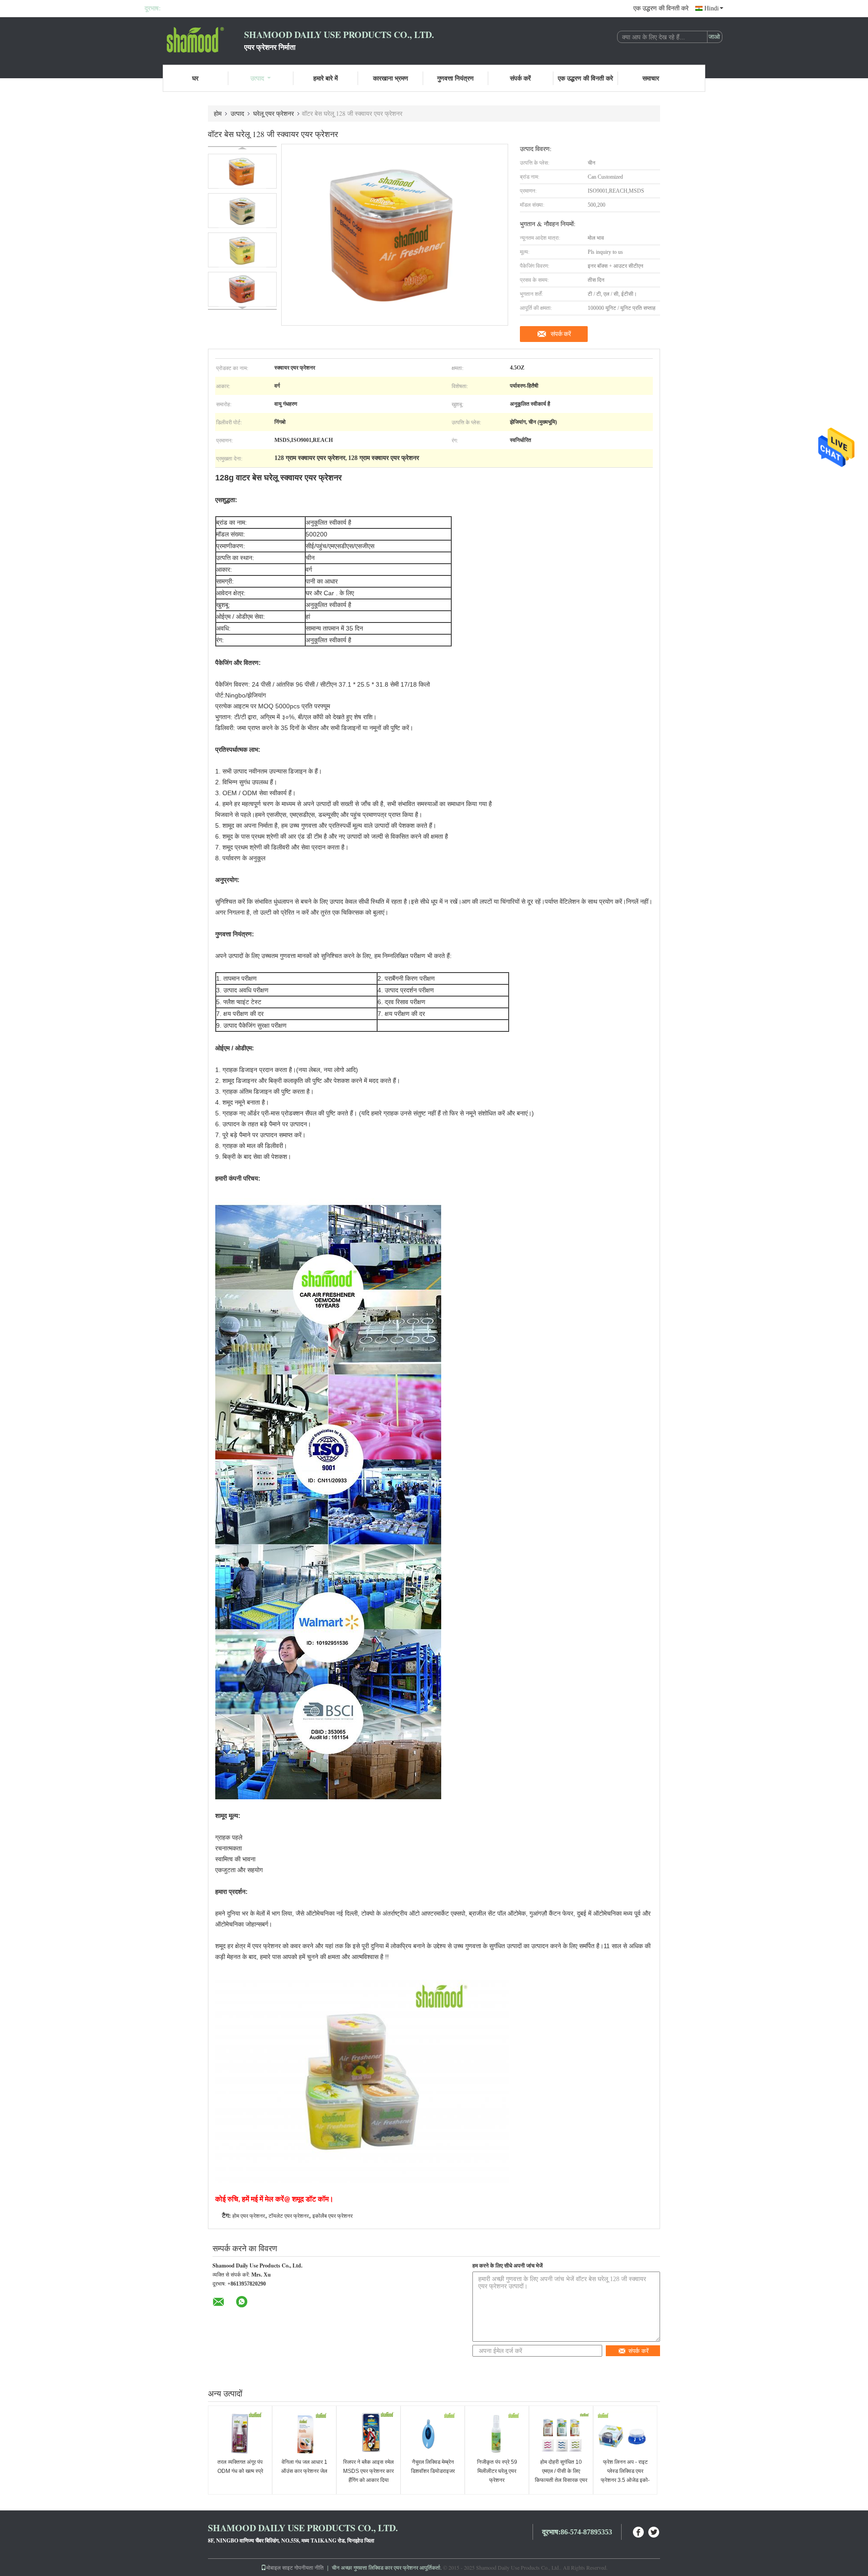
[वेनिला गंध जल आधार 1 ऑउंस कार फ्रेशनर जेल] (304, 2433)
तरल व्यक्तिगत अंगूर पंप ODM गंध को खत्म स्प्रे (240, 2467)
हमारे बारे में (325, 78)
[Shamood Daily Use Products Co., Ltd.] (194, 40)
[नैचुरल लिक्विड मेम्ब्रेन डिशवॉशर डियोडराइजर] (433, 2433)
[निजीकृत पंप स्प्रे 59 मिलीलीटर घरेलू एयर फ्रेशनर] (497, 2433)
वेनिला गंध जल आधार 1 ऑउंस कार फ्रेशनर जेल (304, 2467)
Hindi (712, 8)
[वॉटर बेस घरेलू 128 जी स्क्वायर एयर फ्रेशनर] (242, 171)
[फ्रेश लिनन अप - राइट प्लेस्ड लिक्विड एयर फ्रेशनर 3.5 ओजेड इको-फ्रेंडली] (625, 2433)
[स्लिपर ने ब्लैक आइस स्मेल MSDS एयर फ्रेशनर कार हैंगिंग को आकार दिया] (368, 2433)
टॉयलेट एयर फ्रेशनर (289, 2216)
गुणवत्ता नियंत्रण (455, 78)
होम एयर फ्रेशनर (249, 2216)
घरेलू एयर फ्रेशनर (274, 113)
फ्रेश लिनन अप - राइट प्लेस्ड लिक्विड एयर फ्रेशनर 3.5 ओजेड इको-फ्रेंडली (625, 2476)
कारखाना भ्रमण (391, 78)
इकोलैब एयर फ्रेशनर (333, 2216)
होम (218, 113)
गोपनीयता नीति (309, 2567)
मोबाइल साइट (280, 2567)
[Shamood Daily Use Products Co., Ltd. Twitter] (654, 2531)
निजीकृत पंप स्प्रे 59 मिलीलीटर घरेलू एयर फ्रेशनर (497, 2471)
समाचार (651, 78)
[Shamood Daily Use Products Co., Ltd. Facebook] (639, 2531)
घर (195, 78)
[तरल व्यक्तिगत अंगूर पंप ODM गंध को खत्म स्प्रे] (240, 2433)
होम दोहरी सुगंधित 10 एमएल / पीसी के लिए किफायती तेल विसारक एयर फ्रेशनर (561, 2476)
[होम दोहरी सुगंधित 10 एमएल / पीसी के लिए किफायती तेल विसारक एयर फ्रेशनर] (561, 2433)
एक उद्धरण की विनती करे (661, 8)
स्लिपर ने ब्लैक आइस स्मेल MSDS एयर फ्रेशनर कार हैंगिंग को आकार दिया (368, 2471)
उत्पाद (257, 78)
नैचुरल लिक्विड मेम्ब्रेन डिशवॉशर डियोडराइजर (433, 2467)
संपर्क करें (520, 78)
